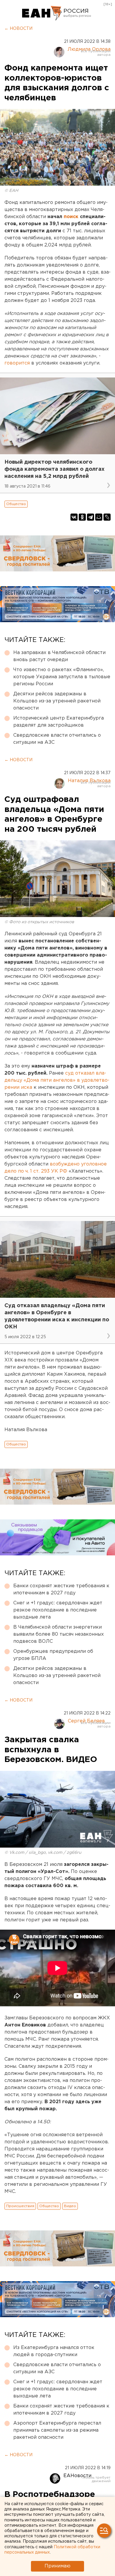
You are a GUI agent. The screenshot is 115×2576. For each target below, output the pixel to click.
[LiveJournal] (107, 517)
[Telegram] (91, 517)
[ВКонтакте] (74, 517)
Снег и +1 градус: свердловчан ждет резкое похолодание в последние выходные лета (58, 1610)
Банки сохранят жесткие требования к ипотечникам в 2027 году (61, 1589)
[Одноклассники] (82, 517)
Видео (70, 2206)
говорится (17, 363)
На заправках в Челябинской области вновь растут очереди (59, 656)
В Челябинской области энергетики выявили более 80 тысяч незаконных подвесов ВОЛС (59, 1634)
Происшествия (20, 2206)
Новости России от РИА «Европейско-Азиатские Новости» (42, 13)
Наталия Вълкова (89, 781)
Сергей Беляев (86, 1721)
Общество (16, 504)
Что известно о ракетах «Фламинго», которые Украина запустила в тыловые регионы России (62, 677)
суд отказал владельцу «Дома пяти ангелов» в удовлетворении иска (57, 1080)
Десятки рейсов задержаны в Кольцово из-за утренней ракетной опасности (57, 701)
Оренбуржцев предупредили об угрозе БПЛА (53, 1655)
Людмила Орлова (89, 49)
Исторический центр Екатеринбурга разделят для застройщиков (59, 722)
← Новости (18, 29)
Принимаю (57, 2566)
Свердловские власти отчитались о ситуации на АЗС (57, 739)
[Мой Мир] (99, 517)
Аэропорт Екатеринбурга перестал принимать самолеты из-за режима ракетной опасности (57, 2430)
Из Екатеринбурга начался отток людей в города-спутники (54, 2351)
